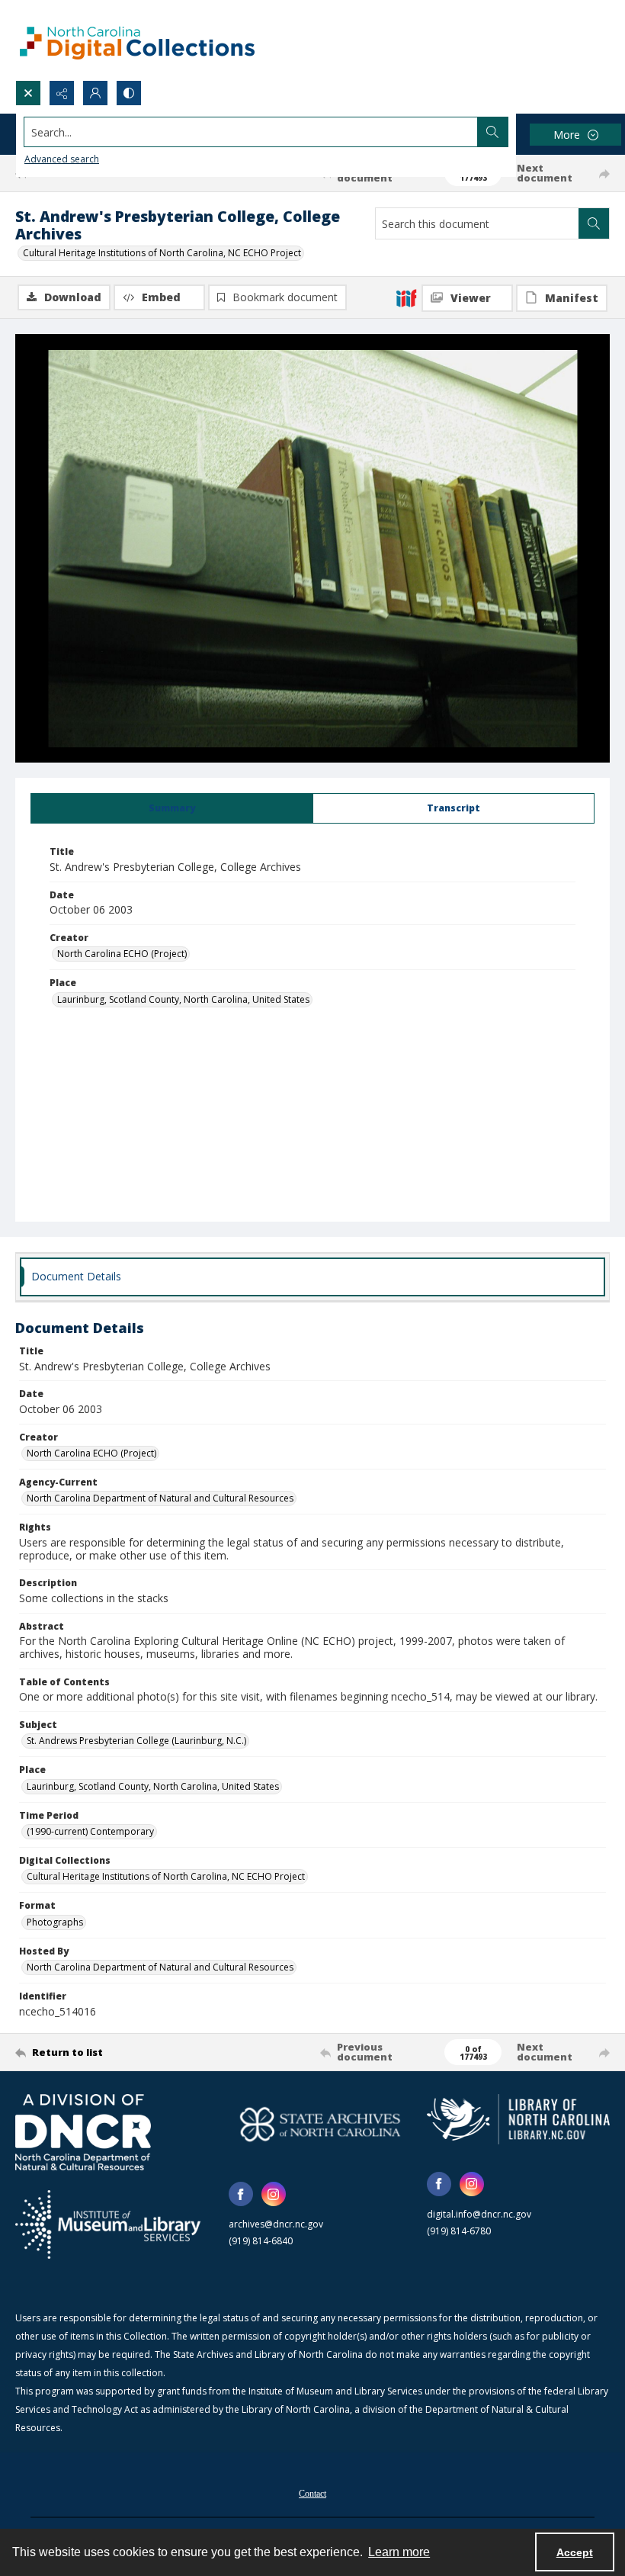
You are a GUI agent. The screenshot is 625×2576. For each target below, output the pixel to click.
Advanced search (62, 159)
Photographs (55, 1922)
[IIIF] (406, 297)
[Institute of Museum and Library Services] (108, 2224)
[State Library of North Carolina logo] (518, 2119)
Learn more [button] (399, 2552)
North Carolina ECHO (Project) (122, 954)
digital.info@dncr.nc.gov (479, 2214)
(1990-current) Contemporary (90, 1831)
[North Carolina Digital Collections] (137, 40)
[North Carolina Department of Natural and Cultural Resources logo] (83, 2132)
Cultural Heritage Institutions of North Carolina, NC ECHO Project (162, 253)
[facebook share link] (241, 2194)
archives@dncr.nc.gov (276, 2224)
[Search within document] (594, 223)
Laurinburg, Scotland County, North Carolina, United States (183, 999)
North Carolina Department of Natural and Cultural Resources (160, 1498)
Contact (312, 2494)
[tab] (172, 808)
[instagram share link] (274, 2194)
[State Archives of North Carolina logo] (320, 2124)
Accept (575, 2552)
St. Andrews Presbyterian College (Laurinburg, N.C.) (136, 1741)
